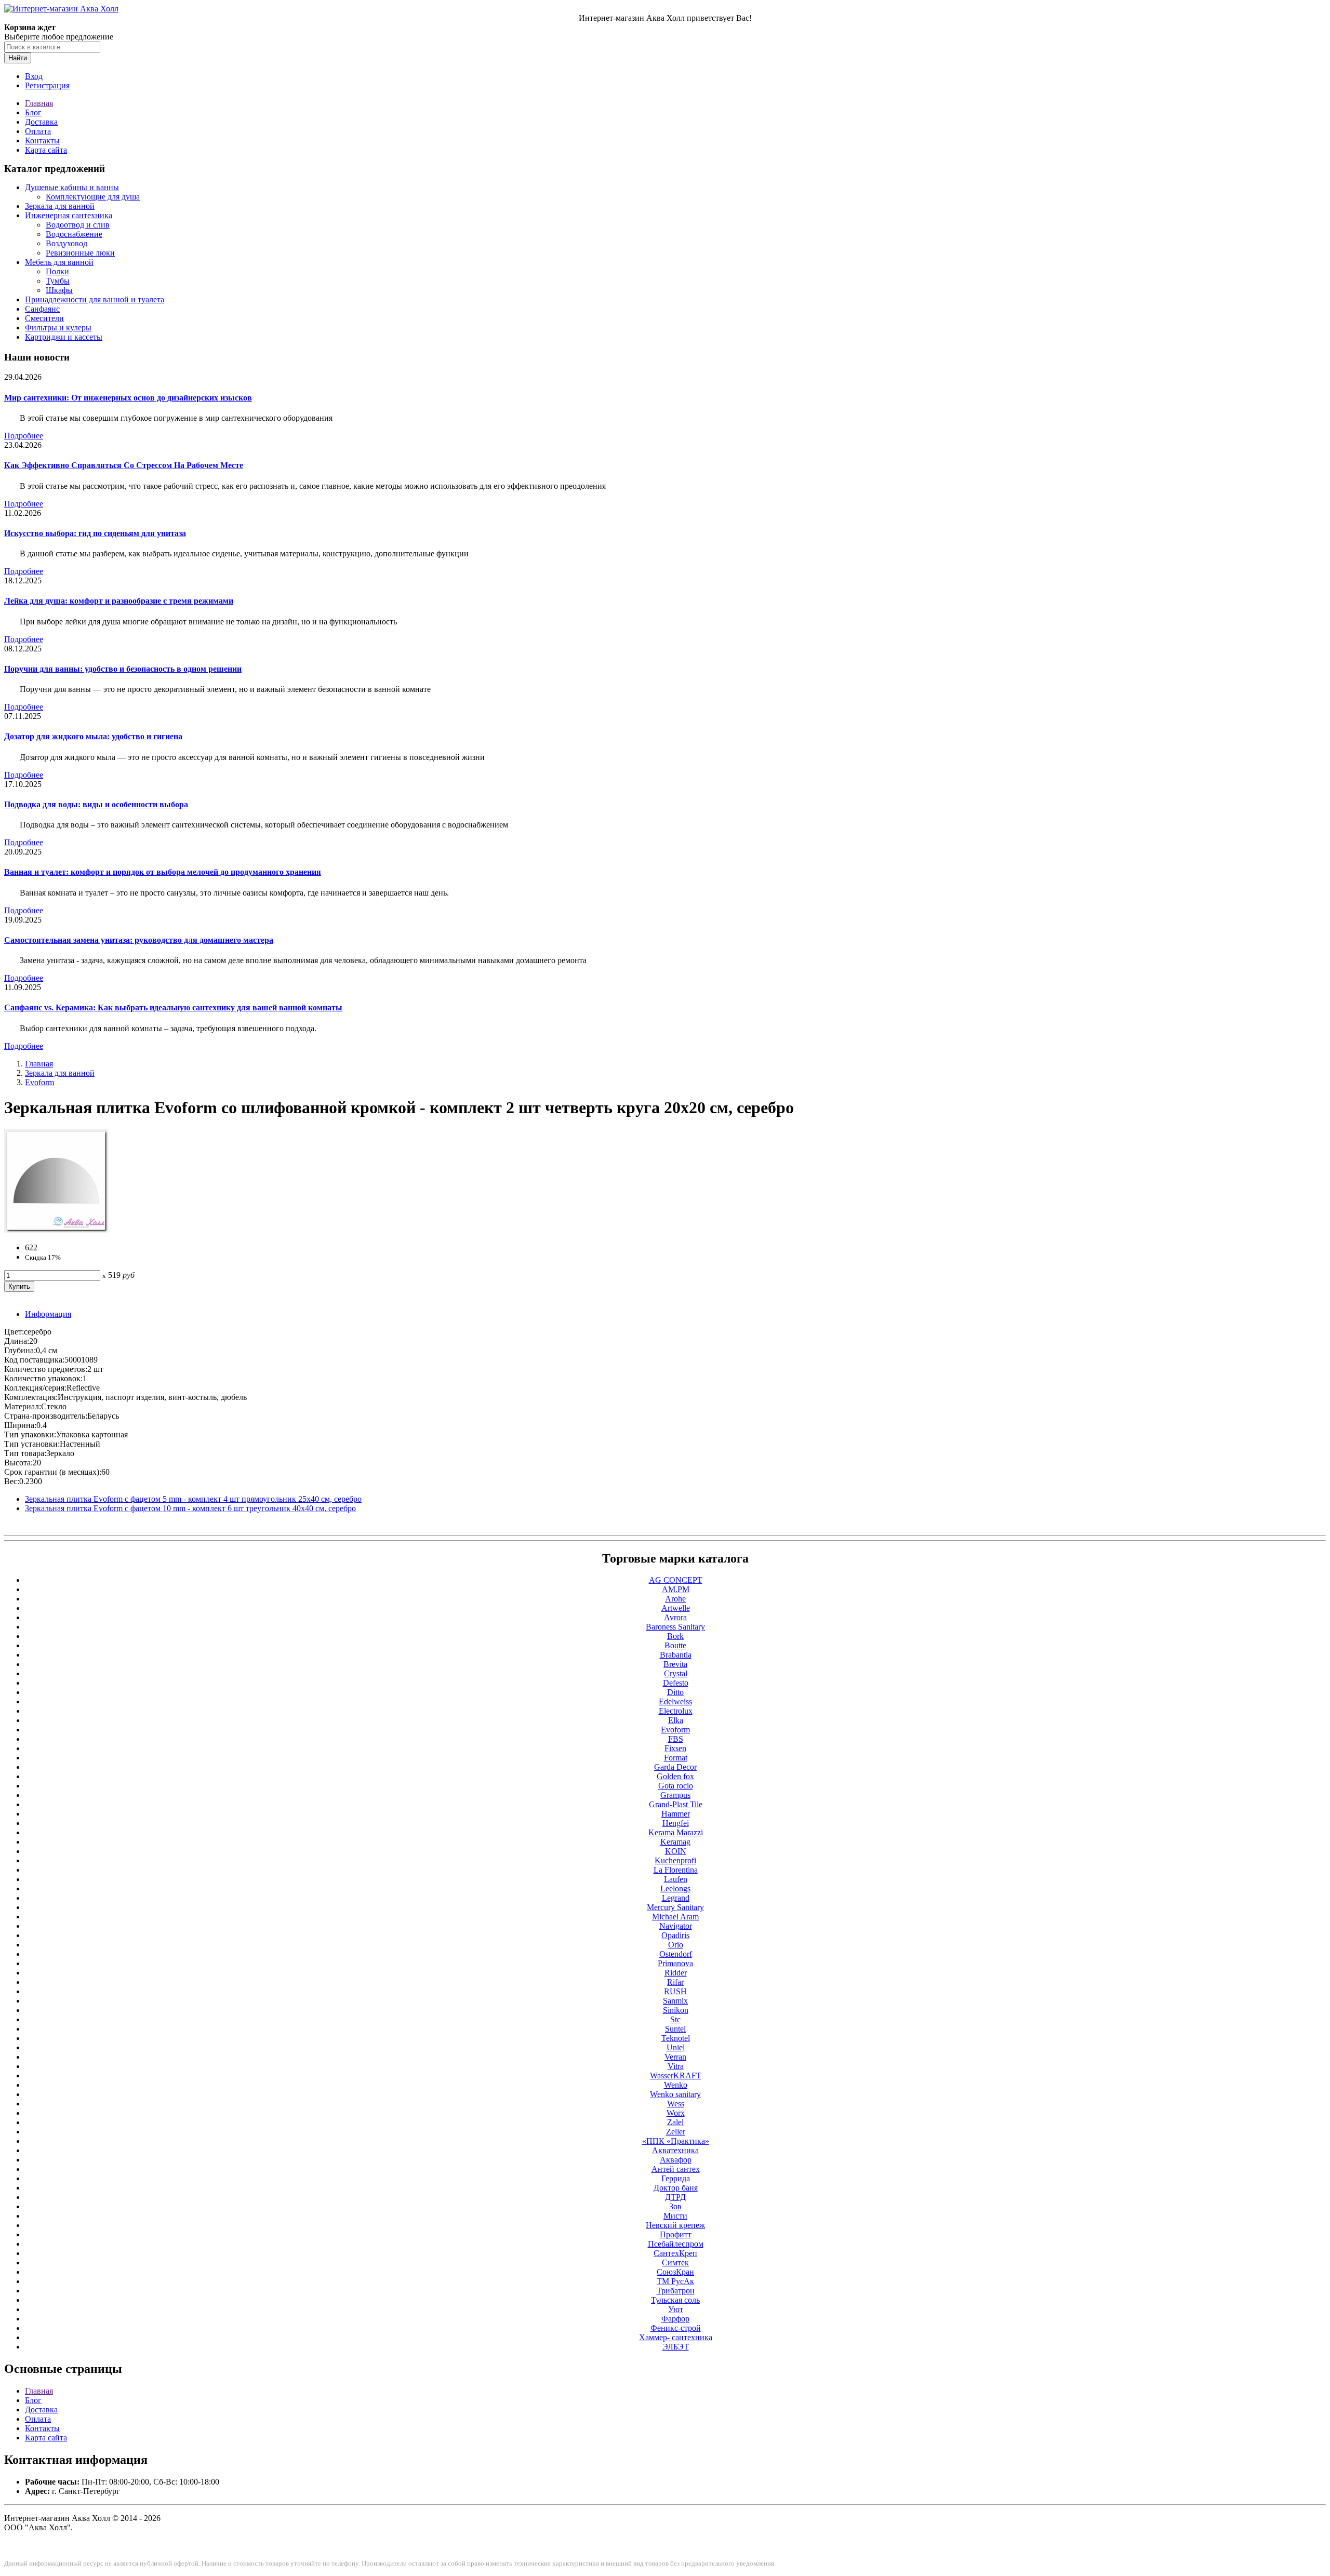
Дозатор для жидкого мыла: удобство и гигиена (93, 736)
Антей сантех (676, 2169)
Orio (676, 1945)
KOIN (676, 1851)
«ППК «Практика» (676, 2141)
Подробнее (24, 436)
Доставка (41, 122)
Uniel (676, 2047)
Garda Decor (675, 1767)
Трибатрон (676, 2291)
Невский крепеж (675, 2225)
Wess (676, 2104)
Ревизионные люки (80, 253)
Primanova (675, 1963)
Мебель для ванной (59, 262)
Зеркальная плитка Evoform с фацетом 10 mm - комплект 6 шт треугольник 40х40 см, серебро (190, 1508)
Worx (676, 2113)
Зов (675, 2206)
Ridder (676, 1973)
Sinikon (676, 2010)
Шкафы (59, 290)
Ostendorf (676, 1954)
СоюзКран (675, 2272)
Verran (675, 2057)
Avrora (675, 1617)
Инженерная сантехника (69, 215)
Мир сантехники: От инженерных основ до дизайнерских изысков (128, 398)
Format (676, 1758)
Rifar (675, 1982)
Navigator (676, 1926)
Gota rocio (676, 1786)
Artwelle (676, 1608)
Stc (675, 2019)
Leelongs (675, 1888)
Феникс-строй (676, 2328)
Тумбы (58, 281)
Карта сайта (46, 150)
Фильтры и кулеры (58, 328)
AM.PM (676, 1589)
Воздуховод (66, 243)
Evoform (39, 1082)
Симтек (675, 2263)
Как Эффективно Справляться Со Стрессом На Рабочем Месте (124, 465)
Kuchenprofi (675, 1860)
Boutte (675, 1645)
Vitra (676, 2066)
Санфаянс (42, 309)
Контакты (42, 141)
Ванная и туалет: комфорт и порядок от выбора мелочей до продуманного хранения (163, 872)
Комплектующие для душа (93, 197)
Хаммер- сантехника (676, 2337)
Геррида (676, 2178)
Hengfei (676, 1823)
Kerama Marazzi (676, 1832)
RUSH (675, 1991)
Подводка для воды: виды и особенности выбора (96, 804)
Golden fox (675, 1776)
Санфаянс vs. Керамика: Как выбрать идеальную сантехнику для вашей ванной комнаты (173, 1007)
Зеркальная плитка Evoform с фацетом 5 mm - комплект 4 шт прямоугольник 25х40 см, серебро (193, 1499)
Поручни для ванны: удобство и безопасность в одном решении (123, 669)
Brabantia (676, 1655)
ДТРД (675, 2197)
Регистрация (47, 85)
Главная (39, 103)
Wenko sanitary (675, 2094)
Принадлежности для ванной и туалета (95, 299)
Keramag (675, 1842)
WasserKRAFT (676, 2076)
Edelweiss (675, 1701)
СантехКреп (675, 2253)
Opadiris (675, 1935)
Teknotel (676, 2038)
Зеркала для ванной (60, 206)
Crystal (676, 1673)
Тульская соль (675, 2300)
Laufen (676, 1879)
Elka (676, 1720)
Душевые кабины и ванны (72, 187)
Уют (676, 2309)
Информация (48, 1314)
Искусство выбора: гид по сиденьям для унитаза (95, 533)
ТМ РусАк (675, 2281)
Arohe (675, 1599)
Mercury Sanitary (675, 1907)
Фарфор (675, 2319)
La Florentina (676, 1870)
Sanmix (675, 2001)
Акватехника (675, 2150)
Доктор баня (676, 2188)
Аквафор (676, 2160)
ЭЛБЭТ (676, 2347)
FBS (676, 1739)
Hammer (676, 1814)
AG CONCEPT (676, 1580)
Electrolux (676, 1711)
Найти (18, 58)
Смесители (44, 318)
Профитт (676, 2234)
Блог (33, 112)
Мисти (675, 2216)
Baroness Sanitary (675, 1627)
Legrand (676, 1898)
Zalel (675, 2122)
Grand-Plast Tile (676, 1804)
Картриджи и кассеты (64, 337)
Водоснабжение (74, 234)
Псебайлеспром (676, 2244)
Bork (675, 1636)
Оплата (38, 131)
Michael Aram (675, 1917)
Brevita (675, 1664)
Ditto (675, 1692)
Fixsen (675, 1748)
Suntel (675, 2029)
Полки (57, 271)
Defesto (676, 1683)
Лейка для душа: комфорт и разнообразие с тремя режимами (119, 601)
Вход (34, 76)
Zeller (676, 2132)
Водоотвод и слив (78, 225)
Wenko (676, 2085)
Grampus (675, 1795)
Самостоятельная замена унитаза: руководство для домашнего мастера (139, 940)
